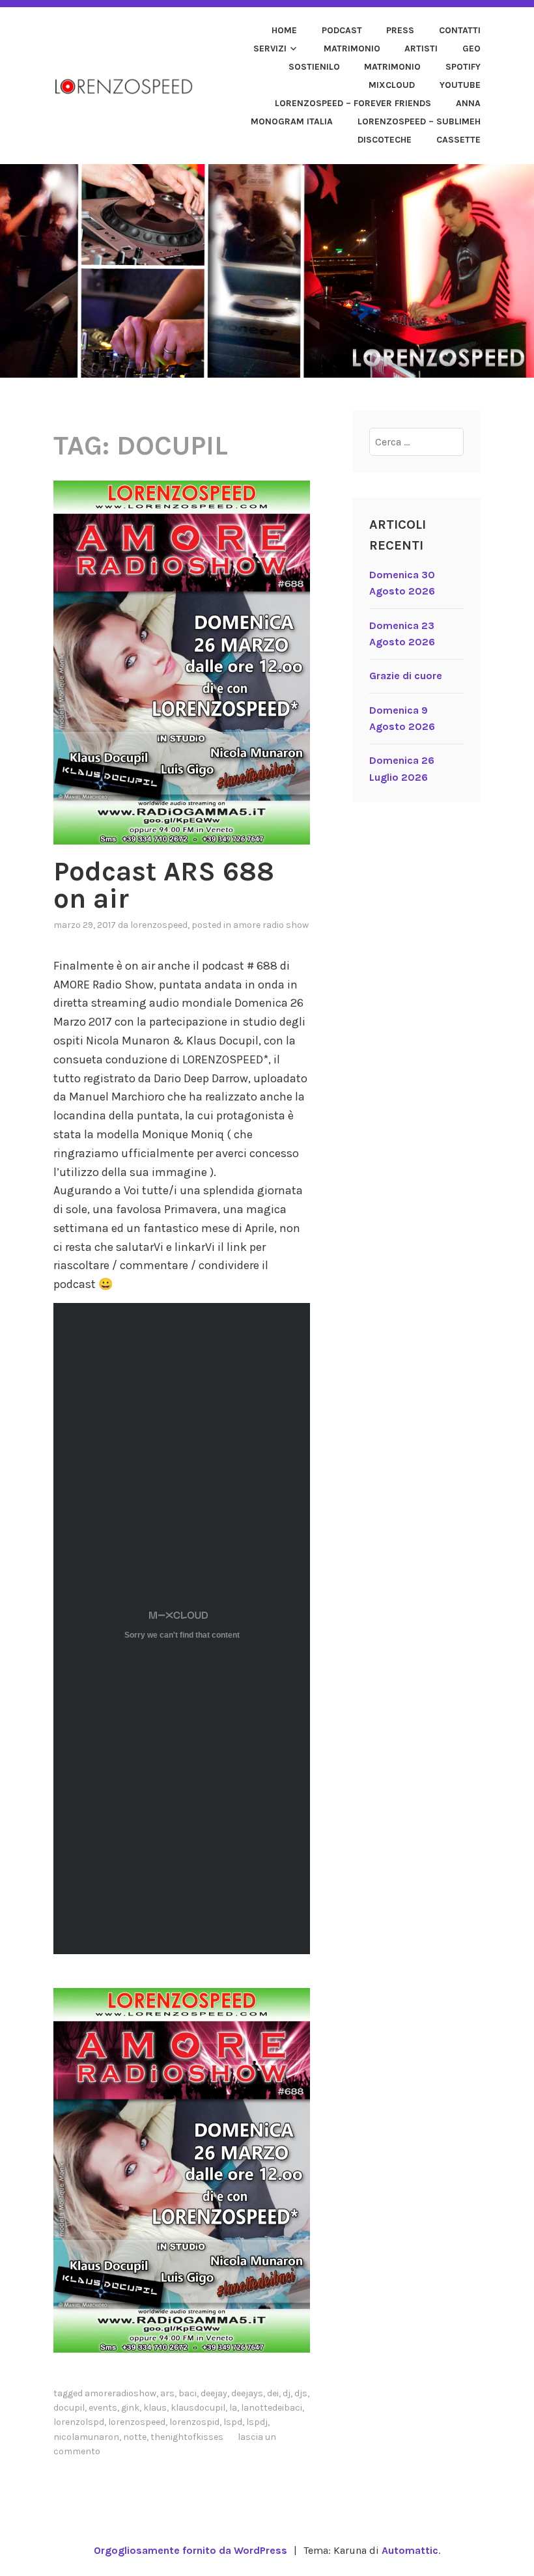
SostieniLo (314, 67)
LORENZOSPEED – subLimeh (419, 121)
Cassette (458, 140)
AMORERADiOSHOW (120, 2393)
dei (273, 2393)
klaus (155, 2408)
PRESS (400, 30)
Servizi (270, 49)
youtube (460, 85)
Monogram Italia (292, 121)
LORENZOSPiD (194, 2422)
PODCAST (342, 30)
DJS (301, 2393)
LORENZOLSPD (79, 2422)
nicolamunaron (86, 2437)
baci (188, 2393)
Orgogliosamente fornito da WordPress (190, 2550)
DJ (287, 2393)
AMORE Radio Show (271, 925)
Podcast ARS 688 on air (164, 885)
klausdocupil (198, 2408)
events (103, 2408)
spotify (463, 67)
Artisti (421, 49)
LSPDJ (257, 2422)
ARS (167, 2393)
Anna (468, 103)
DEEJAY (214, 2393)
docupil (69, 2408)
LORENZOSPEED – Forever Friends (353, 103)
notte (135, 2437)
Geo (471, 49)
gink (130, 2408)
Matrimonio (352, 49)
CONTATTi (460, 30)
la (233, 2408)
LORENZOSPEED (159, 925)
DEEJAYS (247, 2393)
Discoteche (385, 140)
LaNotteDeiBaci (272, 2408)
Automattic (410, 2550)
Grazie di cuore (406, 676)
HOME (284, 30)
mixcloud (392, 85)
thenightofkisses (187, 2437)
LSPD (233, 2422)
